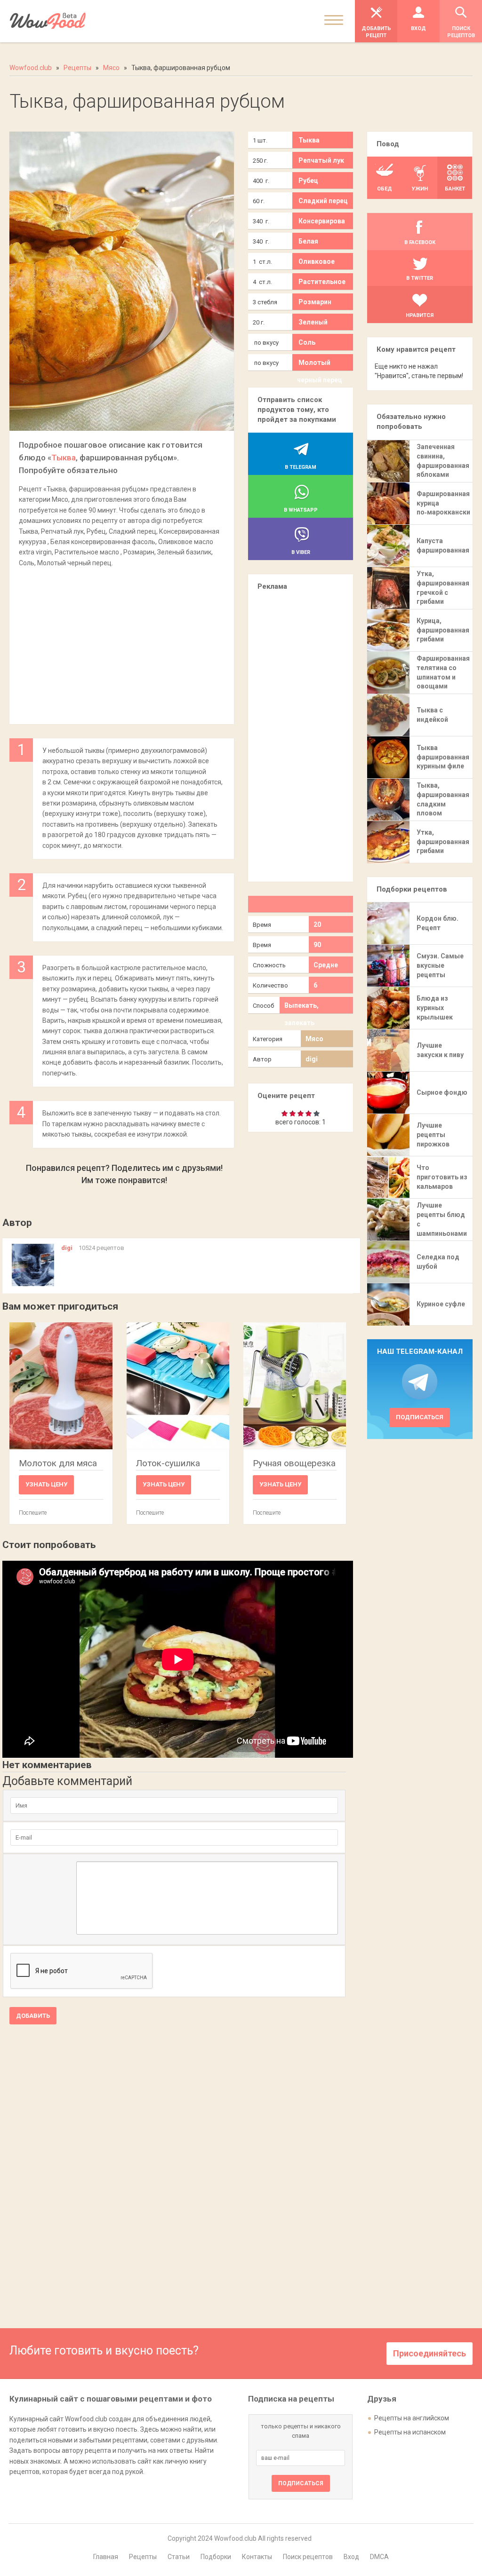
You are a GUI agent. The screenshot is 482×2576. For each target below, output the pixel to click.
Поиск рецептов (308, 2557)
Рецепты (143, 2557)
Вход (351, 2557)
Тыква (64, 458)
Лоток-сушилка (168, 1463)
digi (312, 1059)
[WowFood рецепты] (48, 21)
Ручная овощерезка (294, 1463)
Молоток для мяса (58, 1463)
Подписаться (420, 1417)
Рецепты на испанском (410, 2432)
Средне (326, 965)
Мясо (314, 1039)
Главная (106, 2557)
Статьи (179, 2557)
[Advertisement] (121, 641)
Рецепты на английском (412, 2418)
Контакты (257, 2557)
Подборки (216, 2557)
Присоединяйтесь (430, 2353)
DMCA (379, 2557)
